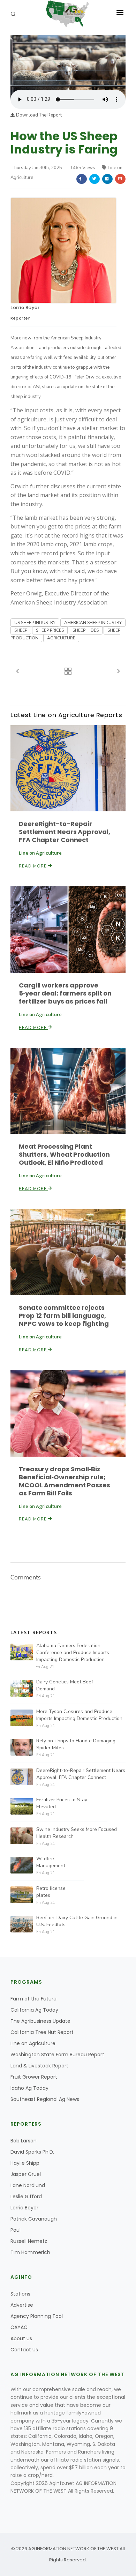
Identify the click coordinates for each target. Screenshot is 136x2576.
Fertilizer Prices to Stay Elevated (62, 1803)
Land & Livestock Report (39, 2066)
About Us (21, 2338)
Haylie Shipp (25, 2163)
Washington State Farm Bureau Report (57, 2055)
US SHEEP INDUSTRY (35, 623)
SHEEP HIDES (86, 630)
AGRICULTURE (61, 638)
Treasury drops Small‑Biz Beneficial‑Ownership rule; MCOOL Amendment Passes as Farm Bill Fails (65, 1481)
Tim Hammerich (30, 2252)
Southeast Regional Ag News (45, 2099)
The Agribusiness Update (40, 2021)
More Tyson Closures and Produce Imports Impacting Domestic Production (79, 1715)
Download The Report (38, 115)
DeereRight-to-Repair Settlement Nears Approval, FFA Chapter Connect (64, 832)
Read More (33, 866)
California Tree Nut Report (42, 2032)
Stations (20, 2294)
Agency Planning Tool (37, 2316)
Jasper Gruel (26, 2174)
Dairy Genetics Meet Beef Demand (65, 1685)
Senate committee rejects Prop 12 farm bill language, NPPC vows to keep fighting (64, 1316)
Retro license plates (51, 1892)
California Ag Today (34, 2010)
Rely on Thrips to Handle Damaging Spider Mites (76, 1744)
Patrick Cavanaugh (34, 2219)
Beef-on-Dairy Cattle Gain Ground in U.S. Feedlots (77, 1921)
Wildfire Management (51, 1862)
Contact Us (24, 2350)
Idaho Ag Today (29, 2088)
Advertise (22, 2305)
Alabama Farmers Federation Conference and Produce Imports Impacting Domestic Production (73, 1653)
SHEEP (21, 630)
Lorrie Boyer (25, 307)
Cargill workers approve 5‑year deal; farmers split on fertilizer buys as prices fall (65, 993)
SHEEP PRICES (50, 630)
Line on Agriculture (33, 2043)
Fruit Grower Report (34, 2077)
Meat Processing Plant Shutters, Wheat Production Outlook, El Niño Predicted (64, 1154)
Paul (16, 2230)
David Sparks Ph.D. (32, 2152)
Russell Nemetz (29, 2241)
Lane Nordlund (28, 2185)
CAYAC (19, 2327)
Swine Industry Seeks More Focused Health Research (77, 1833)
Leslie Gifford (26, 2196)
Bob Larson (24, 2141)
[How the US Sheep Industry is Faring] (68, 62)
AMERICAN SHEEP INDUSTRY (93, 623)
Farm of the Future (33, 1999)
